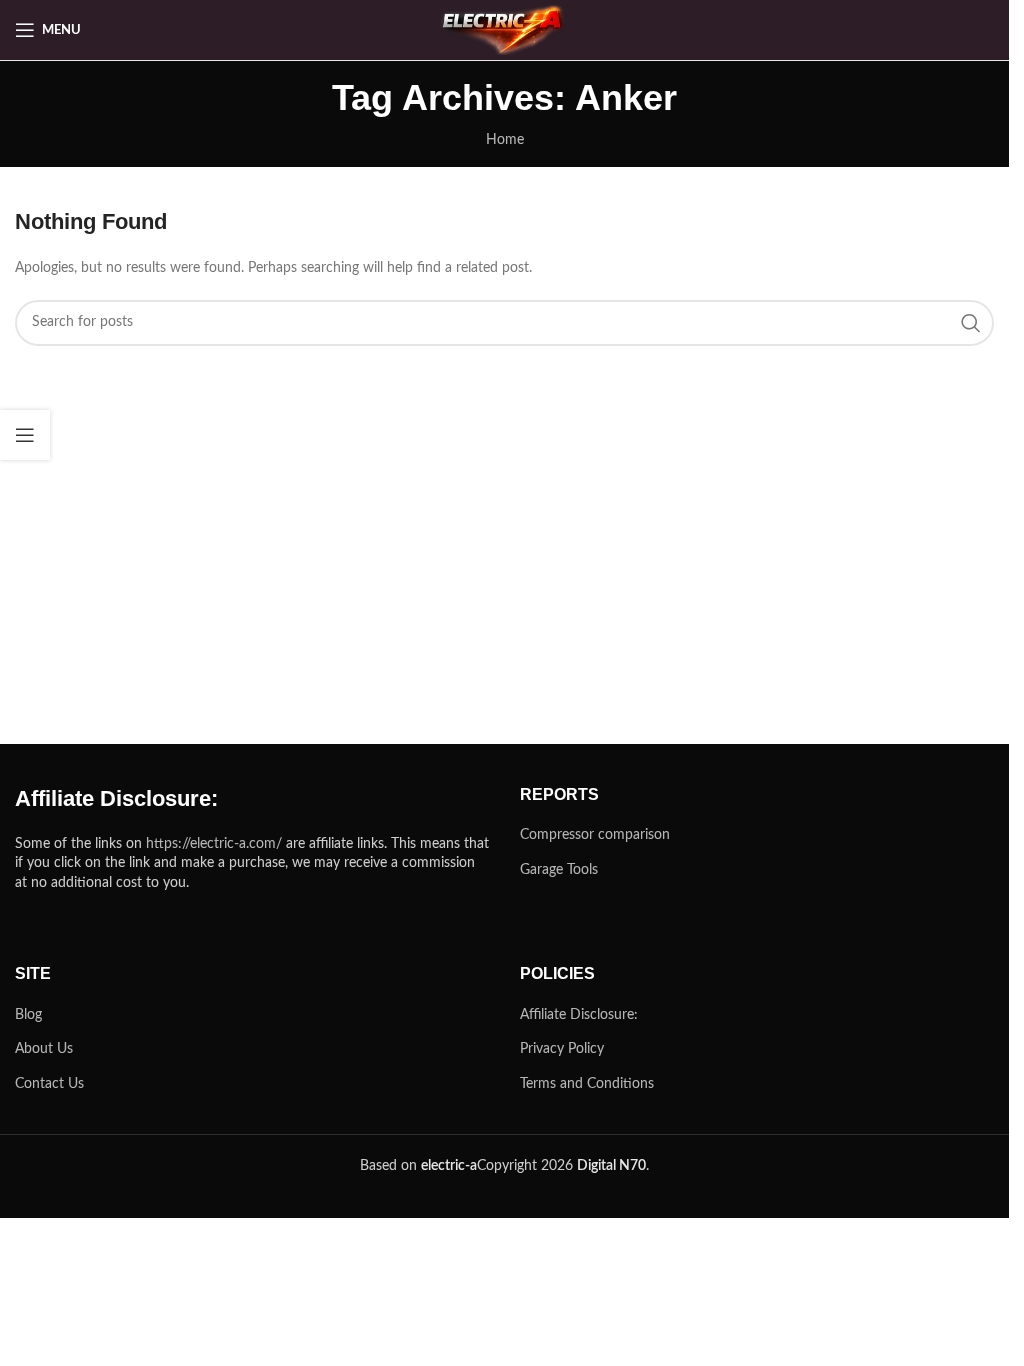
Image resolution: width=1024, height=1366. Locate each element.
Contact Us (49, 1084)
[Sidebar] (25, 435)
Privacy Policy (562, 1049)
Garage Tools (559, 870)
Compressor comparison (595, 835)
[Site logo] (505, 30)
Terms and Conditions (587, 1084)
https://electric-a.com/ (214, 844)
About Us (44, 1049)
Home (505, 140)
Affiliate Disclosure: (579, 1015)
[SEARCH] (971, 323)
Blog (28, 1015)
